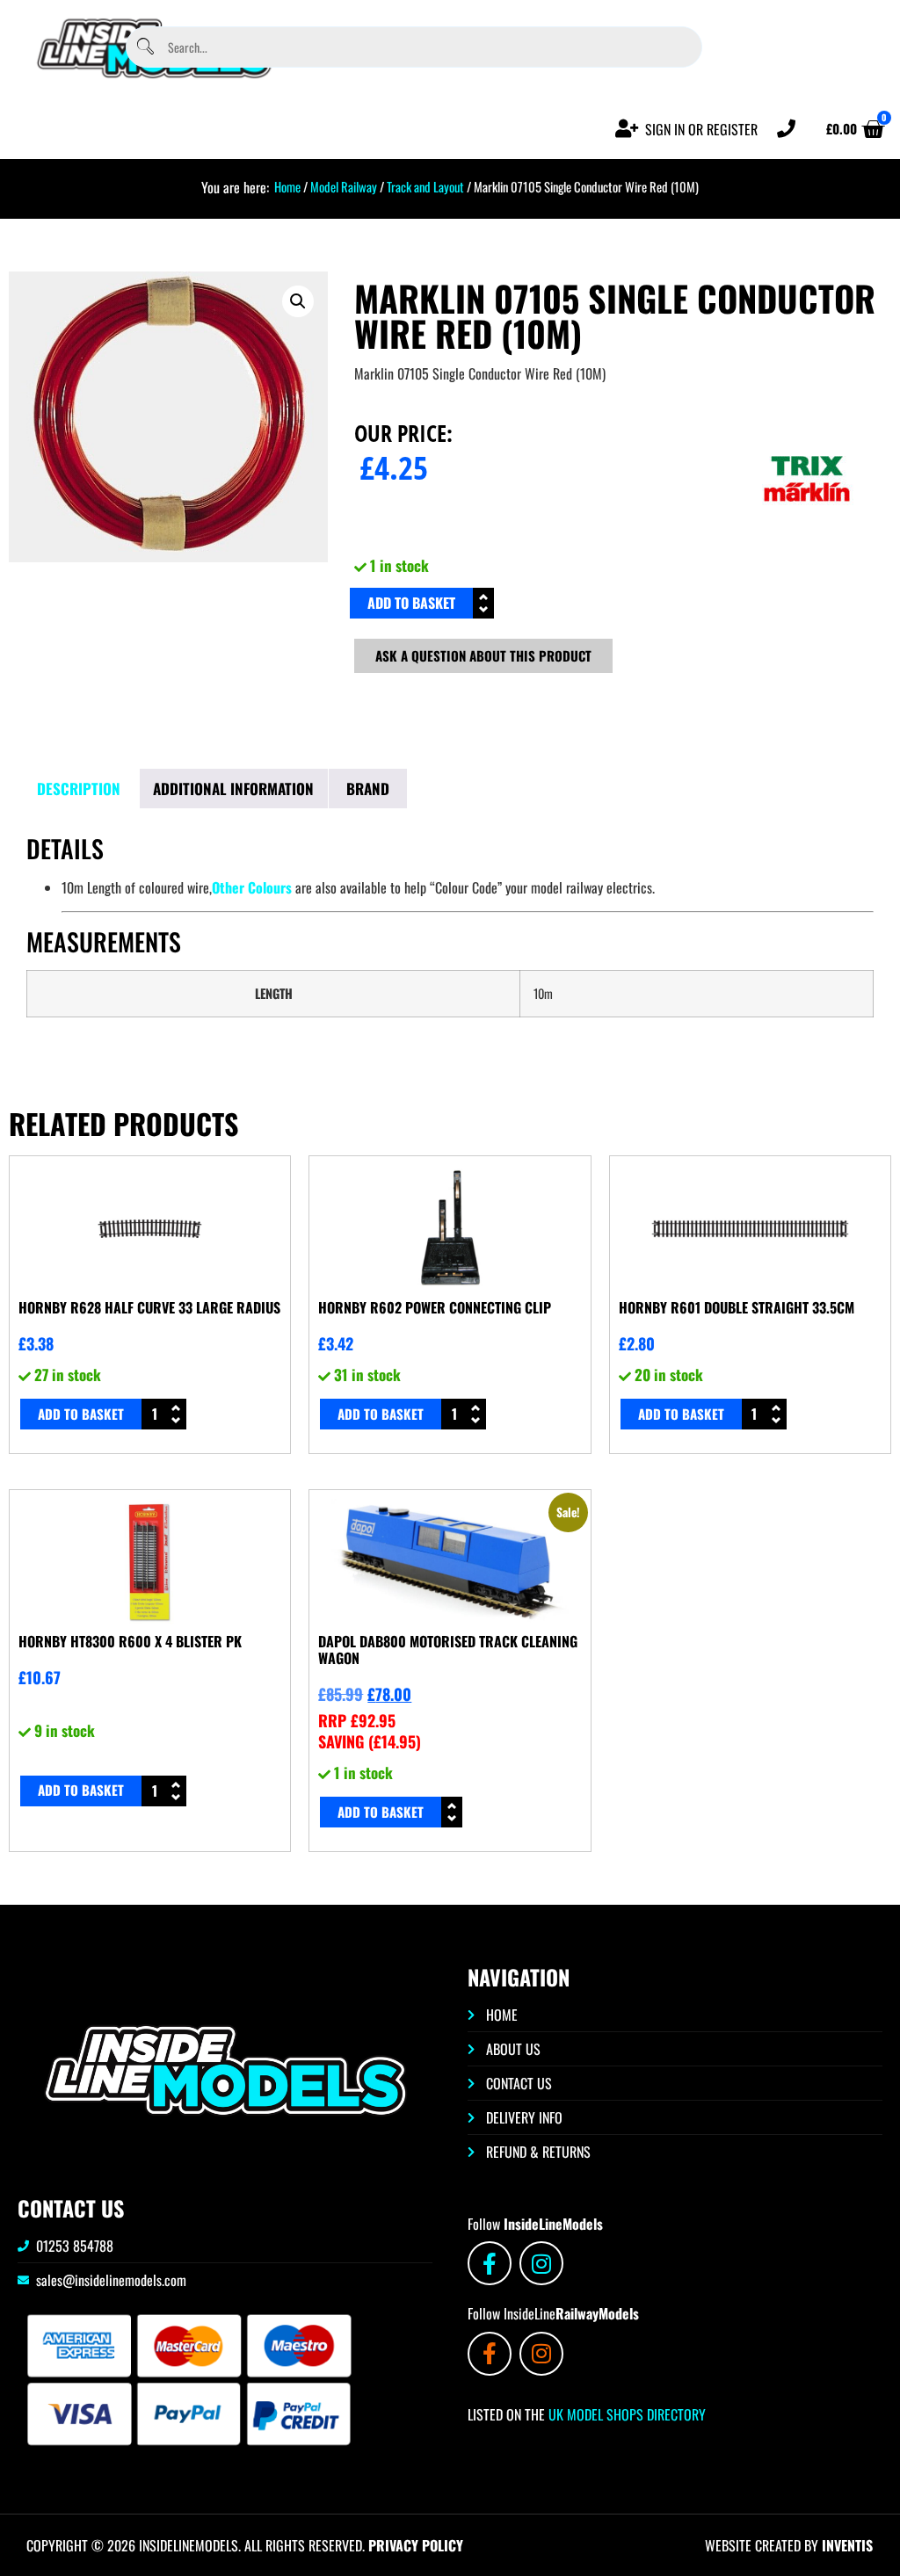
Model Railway (344, 186)
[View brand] (807, 539)
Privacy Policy (416, 2545)
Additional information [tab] (233, 789)
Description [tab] (79, 789)
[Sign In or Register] (627, 129)
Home (287, 186)
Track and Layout (425, 186)
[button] (298, 301)
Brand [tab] (368, 789)
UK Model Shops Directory (625, 2414)
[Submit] (145, 47)
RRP (357, 1720)
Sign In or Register (701, 129)
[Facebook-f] (490, 2263)
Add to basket (411, 603)
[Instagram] (541, 2263)
